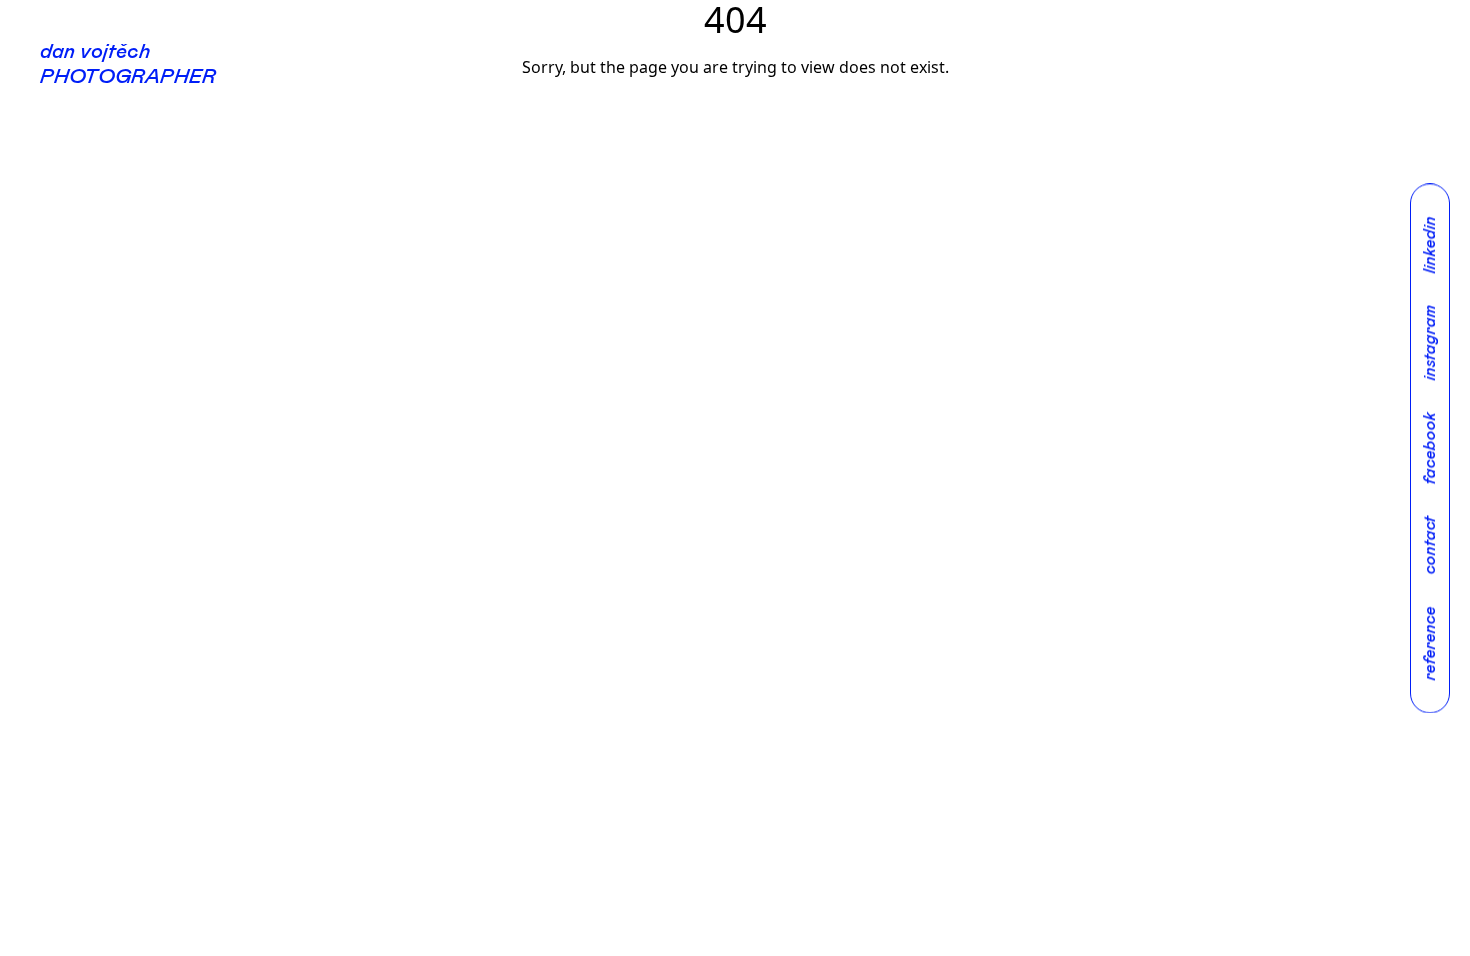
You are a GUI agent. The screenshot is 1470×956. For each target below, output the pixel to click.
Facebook (1430, 448)
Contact (1430, 545)
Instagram (1430, 342)
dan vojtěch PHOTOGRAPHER (128, 64)
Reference (1430, 643)
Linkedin (1430, 244)
